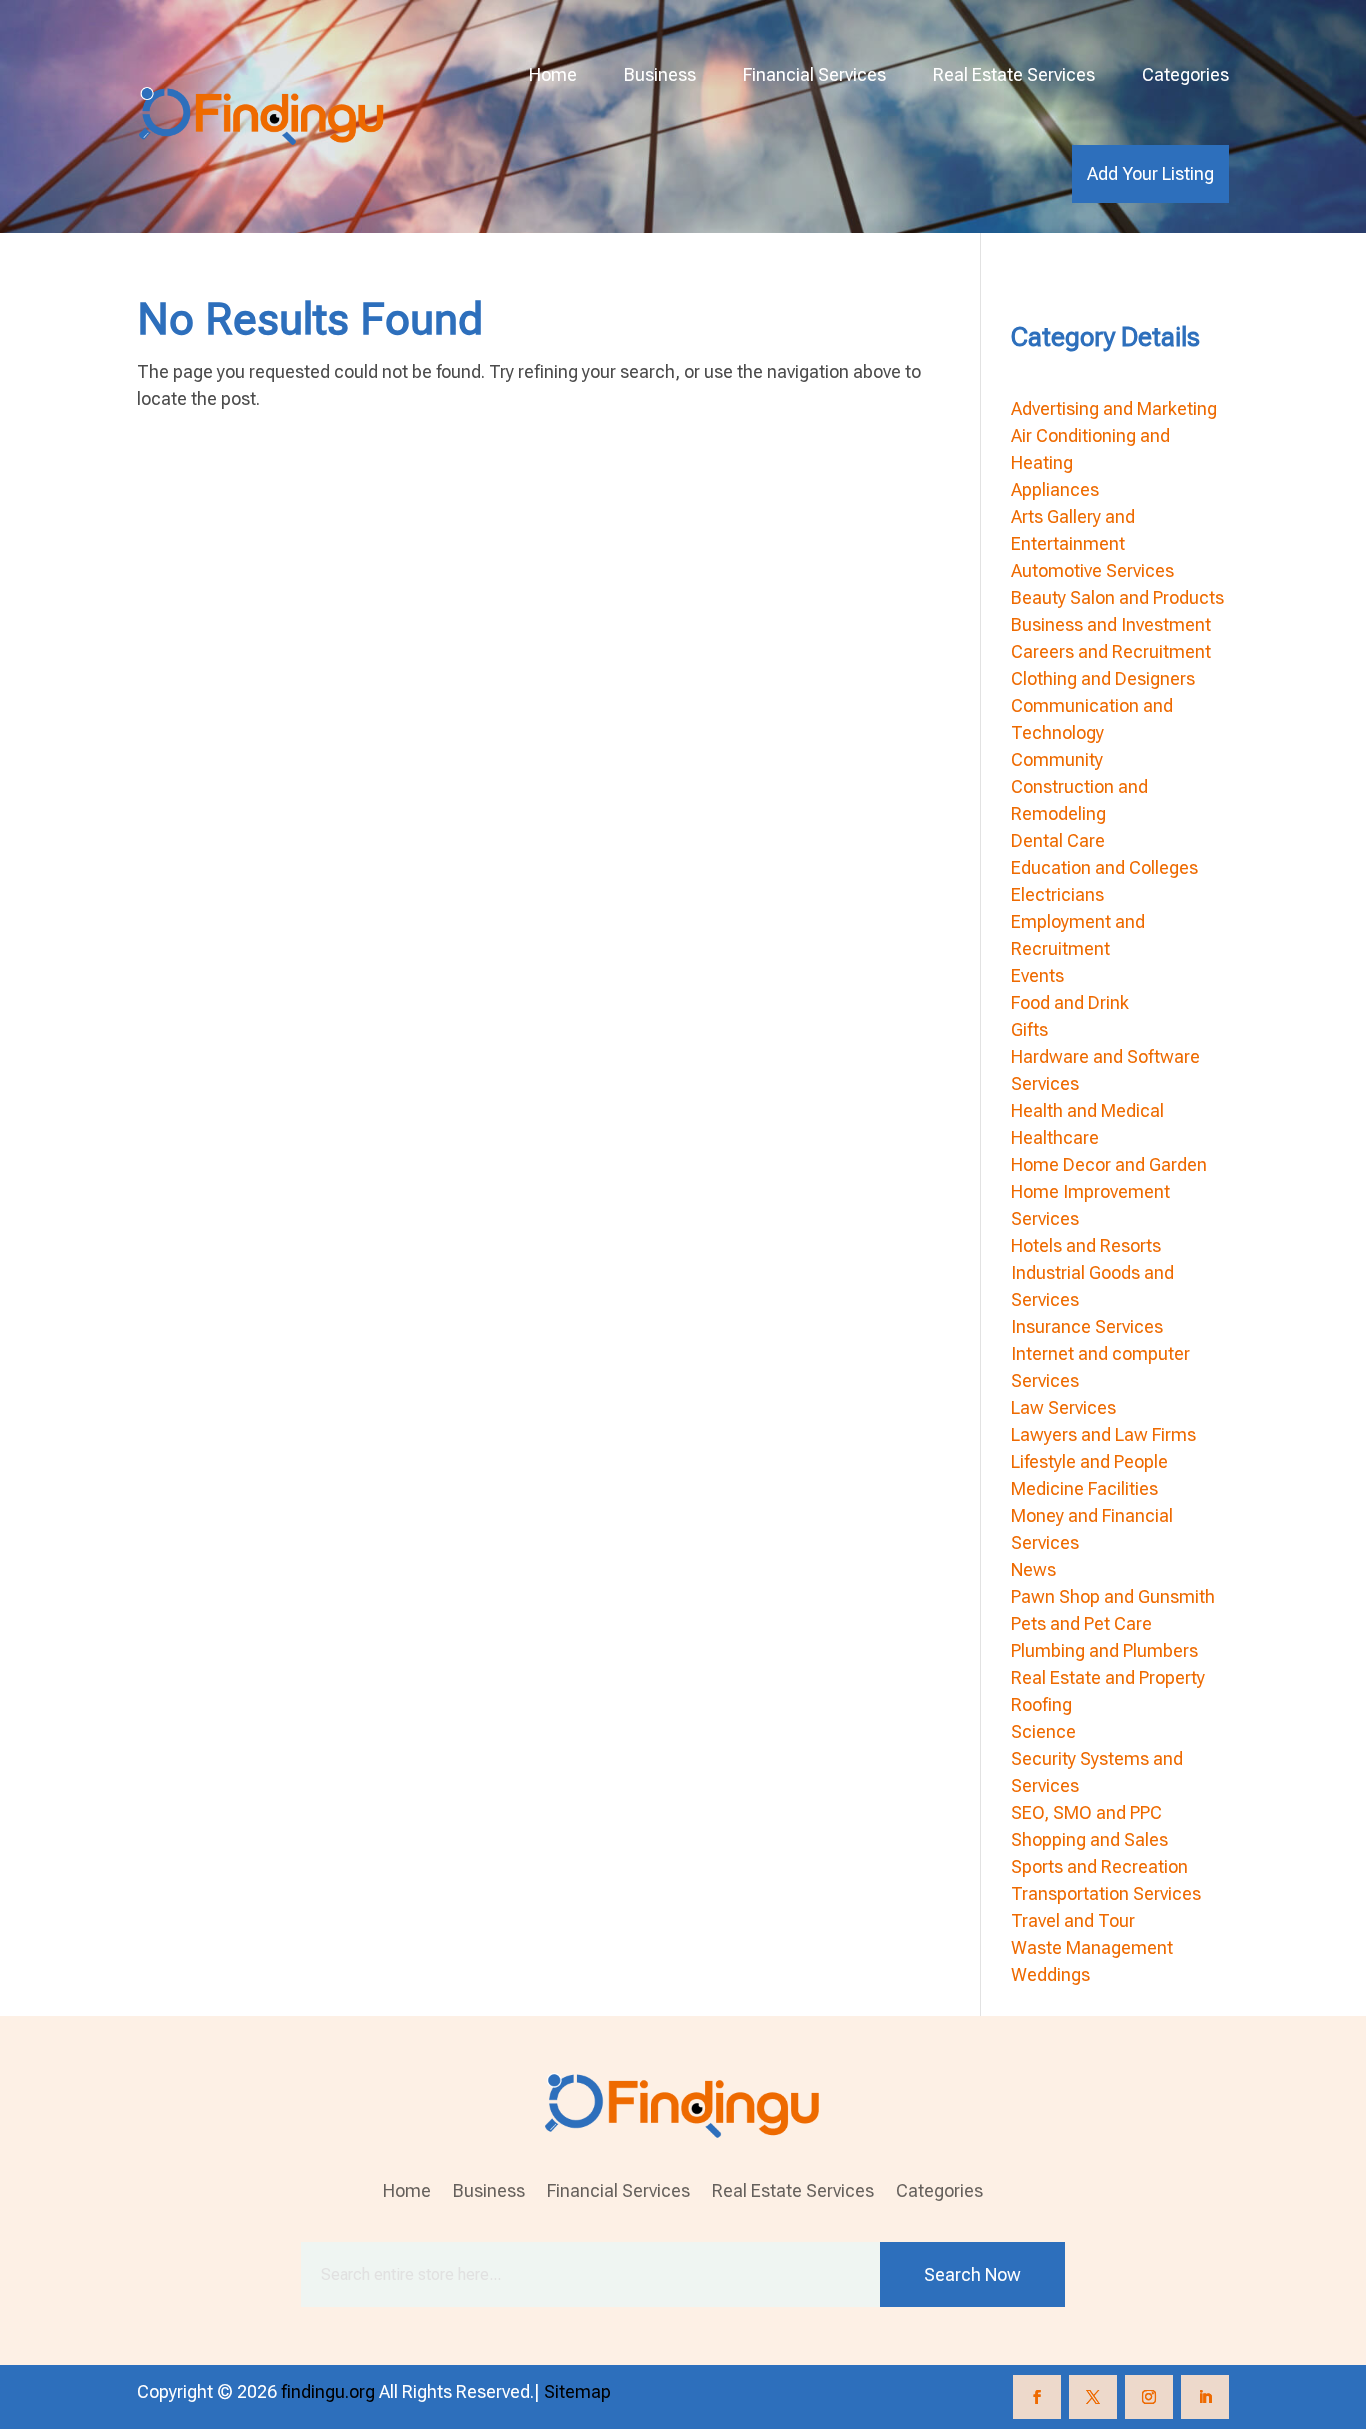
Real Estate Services (1014, 74)
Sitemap (577, 2391)
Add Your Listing (1150, 173)
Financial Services (814, 74)
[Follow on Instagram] (1149, 2397)
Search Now (972, 2274)
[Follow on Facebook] (1037, 2397)
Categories (1185, 74)
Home (553, 74)
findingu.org (328, 2391)
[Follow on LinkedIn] (1205, 2397)
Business (660, 74)
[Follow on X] (1093, 2397)
